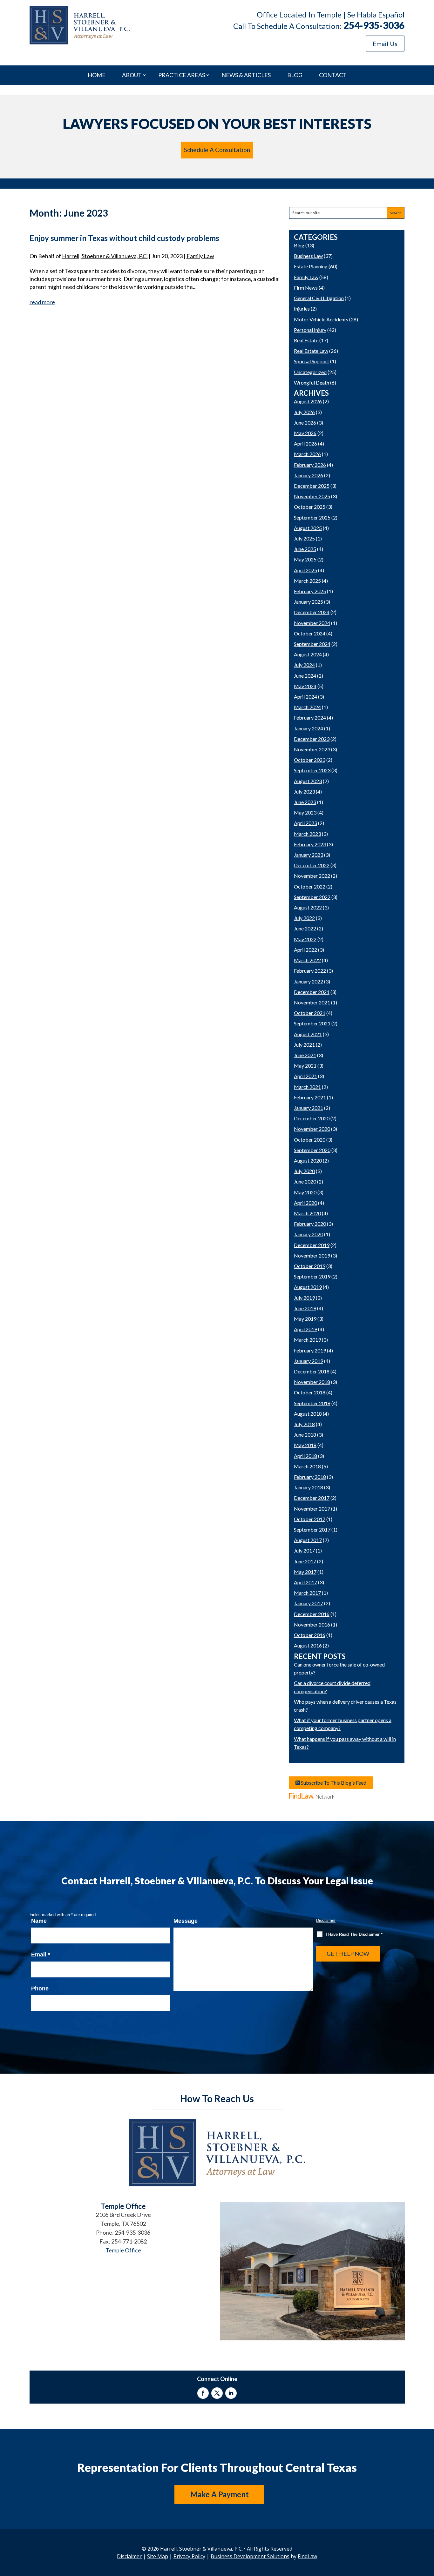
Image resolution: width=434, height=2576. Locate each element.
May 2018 (305, 1445)
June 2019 (305, 1308)
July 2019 (304, 1298)
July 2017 (304, 1550)
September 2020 (312, 1150)
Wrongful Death (312, 382)
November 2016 (312, 1624)
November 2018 (312, 1382)
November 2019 (312, 1255)
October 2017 (310, 1519)
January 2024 (309, 728)
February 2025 (310, 591)
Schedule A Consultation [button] (217, 150)
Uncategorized (310, 372)
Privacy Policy (189, 2556)
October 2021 (310, 1013)
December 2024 (312, 612)
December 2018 (312, 1371)
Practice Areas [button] (182, 75)
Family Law (200, 256)
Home (97, 75)
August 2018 (308, 1414)
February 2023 (310, 844)
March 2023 (307, 834)
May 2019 (305, 1319)
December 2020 (312, 1118)
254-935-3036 (374, 25)
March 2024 (307, 707)
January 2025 (309, 602)
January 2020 (309, 1234)
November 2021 (312, 1002)
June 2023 (305, 802)
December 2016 (312, 1614)
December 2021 (312, 992)
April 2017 (305, 1582)
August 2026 (308, 401)
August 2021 (308, 1034)
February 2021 (310, 1097)
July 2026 (304, 412)
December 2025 (312, 486)
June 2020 (305, 1181)
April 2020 (305, 1203)
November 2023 (312, 749)
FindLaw (307, 2556)
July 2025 (304, 538)
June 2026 (305, 423)
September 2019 (312, 1276)
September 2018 (312, 1403)
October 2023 (310, 760)
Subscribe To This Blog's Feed (333, 1783)
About (132, 75)
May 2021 (305, 1066)
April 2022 (305, 950)
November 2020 (312, 1129)
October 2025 (310, 507)
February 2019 (310, 1350)
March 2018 (307, 1466)
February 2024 (310, 718)
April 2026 (305, 443)
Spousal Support (312, 361)
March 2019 (307, 1340)
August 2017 (308, 1540)
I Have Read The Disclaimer (354, 1934)
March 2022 (307, 960)
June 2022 (305, 928)
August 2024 (308, 654)
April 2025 (305, 570)
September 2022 (312, 897)
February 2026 (310, 465)
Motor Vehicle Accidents (321, 319)
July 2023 (304, 792)
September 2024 (312, 644)
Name (39, 1921)
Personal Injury (310, 330)
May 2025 (305, 559)
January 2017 (309, 1603)
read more (42, 302)
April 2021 (305, 1076)
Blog (295, 75)
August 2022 (308, 907)
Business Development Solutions (250, 2556)
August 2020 (308, 1161)
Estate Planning (311, 266)
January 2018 (309, 1487)
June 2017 (305, 1561)
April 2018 (305, 1456)
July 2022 (304, 918)
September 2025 (312, 517)
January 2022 (309, 981)
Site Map (158, 2556)
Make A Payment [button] (220, 2494)
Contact (333, 75)
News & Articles (246, 75)
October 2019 (310, 1266)
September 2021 (312, 1023)
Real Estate (306, 340)
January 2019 (309, 1361)
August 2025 (308, 528)
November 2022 (312, 876)
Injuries (302, 309)
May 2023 (305, 812)
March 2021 (307, 1087)
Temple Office (123, 2250)
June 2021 (305, 1055)
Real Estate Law (311, 351)
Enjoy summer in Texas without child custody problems (124, 238)
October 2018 (310, 1392)
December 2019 (312, 1245)
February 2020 (310, 1224)
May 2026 (305, 433)
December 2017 (312, 1498)
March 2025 (307, 581)
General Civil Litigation (319, 298)
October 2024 (310, 633)
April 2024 (305, 697)
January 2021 (309, 1108)
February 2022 (310, 971)
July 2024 (304, 665)
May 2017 (305, 1572)
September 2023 (312, 770)
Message (186, 1921)
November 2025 (312, 496)
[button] (428, 2530)
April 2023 (305, 823)
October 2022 (310, 886)
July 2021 (304, 1045)
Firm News (306, 288)
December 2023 (312, 739)
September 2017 (312, 1529)
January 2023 (309, 855)
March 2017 (307, 1593)
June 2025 (305, 549)
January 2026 (309, 475)
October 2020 (310, 1140)
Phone (40, 1989)
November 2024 (312, 623)
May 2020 (305, 1192)
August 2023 (308, 781)
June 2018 (305, 1435)
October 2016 (310, 1635)
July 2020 (304, 1171)
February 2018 (310, 1477)
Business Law (308, 256)
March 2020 (307, 1213)
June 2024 (305, 676)
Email (41, 1955)
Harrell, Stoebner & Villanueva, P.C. (105, 256)
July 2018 (304, 1424)
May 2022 (305, 939)
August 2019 (308, 1287)
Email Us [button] (385, 44)
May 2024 (305, 686)
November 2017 (312, 1509)
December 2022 (312, 865)
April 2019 (305, 1329)
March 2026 (307, 454)
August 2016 (308, 1645)
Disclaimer (326, 1920)
